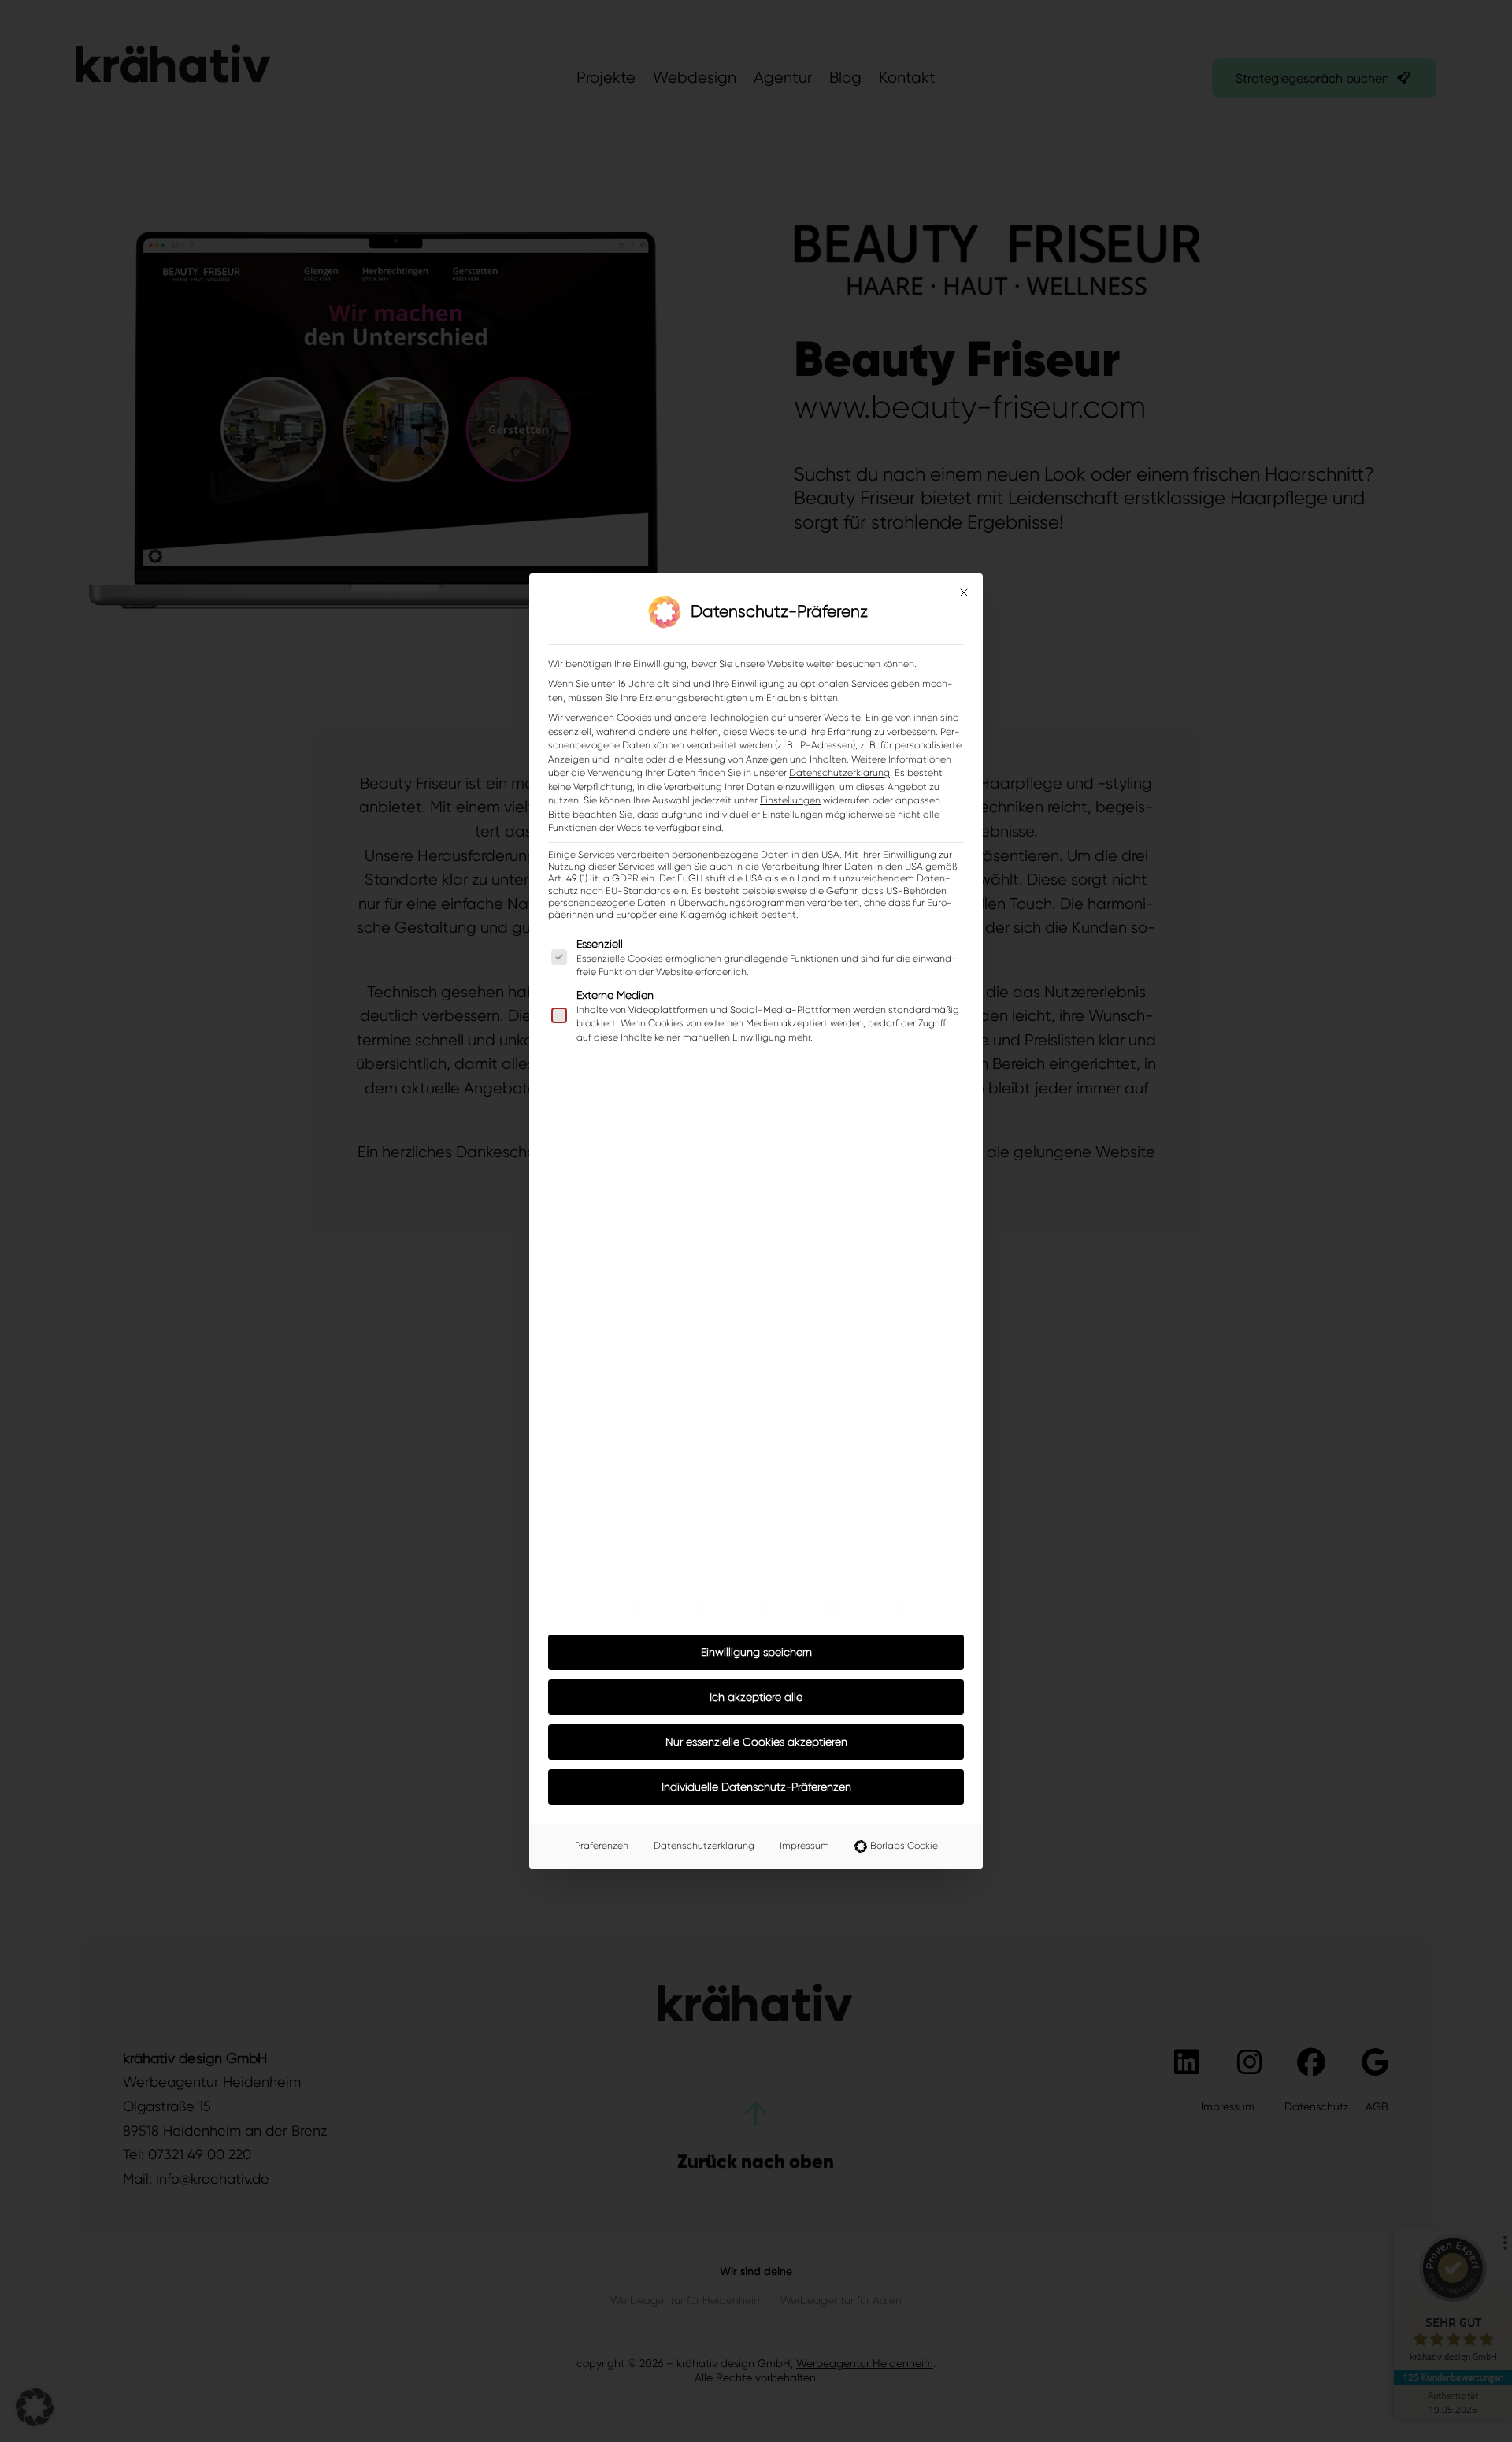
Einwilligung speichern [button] (756, 1652)
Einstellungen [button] (790, 800)
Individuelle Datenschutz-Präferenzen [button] (756, 1787)
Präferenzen (602, 1846)
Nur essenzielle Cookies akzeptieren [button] (756, 1742)
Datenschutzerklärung (839, 773)
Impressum (804, 1846)
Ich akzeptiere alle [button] (756, 1697)
